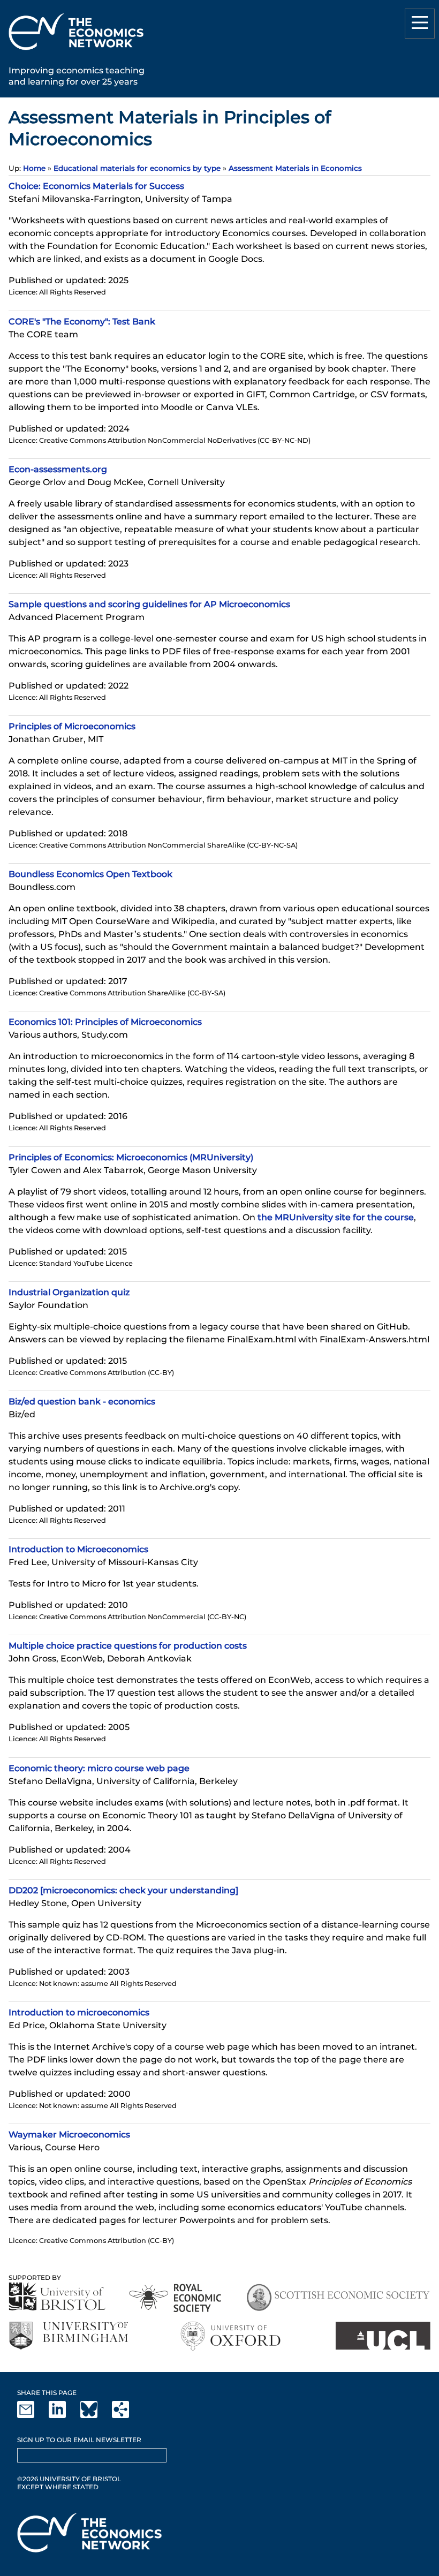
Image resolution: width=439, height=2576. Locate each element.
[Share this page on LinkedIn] (64, 2416)
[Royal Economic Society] (176, 2298)
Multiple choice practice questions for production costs (128, 1646)
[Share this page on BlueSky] (95, 2416)
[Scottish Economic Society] (338, 2298)
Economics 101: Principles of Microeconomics (105, 1022)
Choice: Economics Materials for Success (96, 186)
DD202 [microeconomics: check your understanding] (123, 1890)
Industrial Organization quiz (69, 1292)
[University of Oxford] (232, 2336)
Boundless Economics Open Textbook (90, 874)
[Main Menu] (420, 24)
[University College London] (383, 2336)
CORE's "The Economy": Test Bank (82, 322)
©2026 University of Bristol (69, 2479)
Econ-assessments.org (58, 469)
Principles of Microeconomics (72, 726)
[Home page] (76, 52)
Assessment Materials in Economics (295, 168)
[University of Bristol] (57, 2296)
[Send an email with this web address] (32, 2416)
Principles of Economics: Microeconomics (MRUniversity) (131, 1157)
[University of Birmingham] (68, 2336)
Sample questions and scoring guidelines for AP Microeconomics (149, 604)
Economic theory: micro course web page (99, 1768)
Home (34, 168)
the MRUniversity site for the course (336, 1217)
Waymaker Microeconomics (69, 2135)
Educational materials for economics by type (137, 168)
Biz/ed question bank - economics (82, 1402)
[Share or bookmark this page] (127, 2416)
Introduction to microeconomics (79, 2012)
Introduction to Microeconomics (78, 1549)
